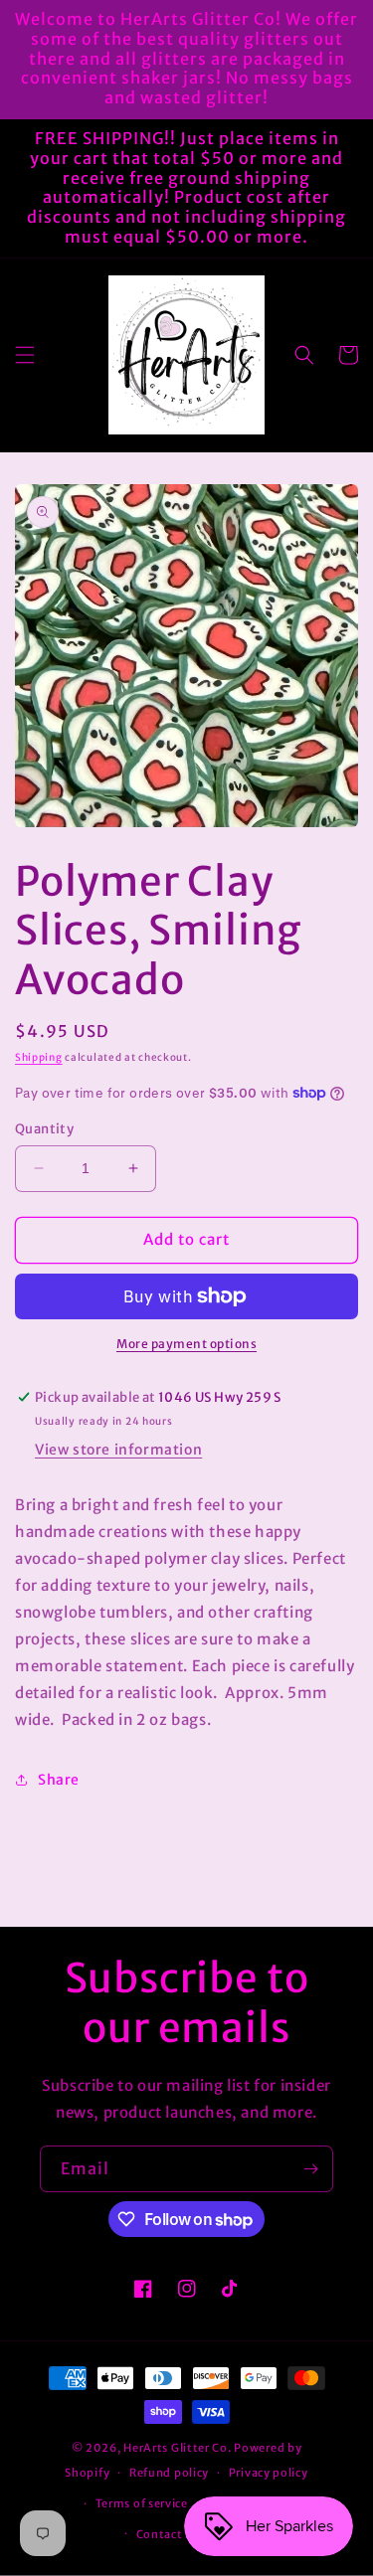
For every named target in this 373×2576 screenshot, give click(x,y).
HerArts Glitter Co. (177, 2448)
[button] (25, 355)
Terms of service (142, 2503)
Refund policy (169, 2473)
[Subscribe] (310, 2169)
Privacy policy (269, 2473)
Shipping (39, 1057)
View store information (118, 1450)
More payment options (186, 1344)
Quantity (44, 1129)
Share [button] (59, 1780)
